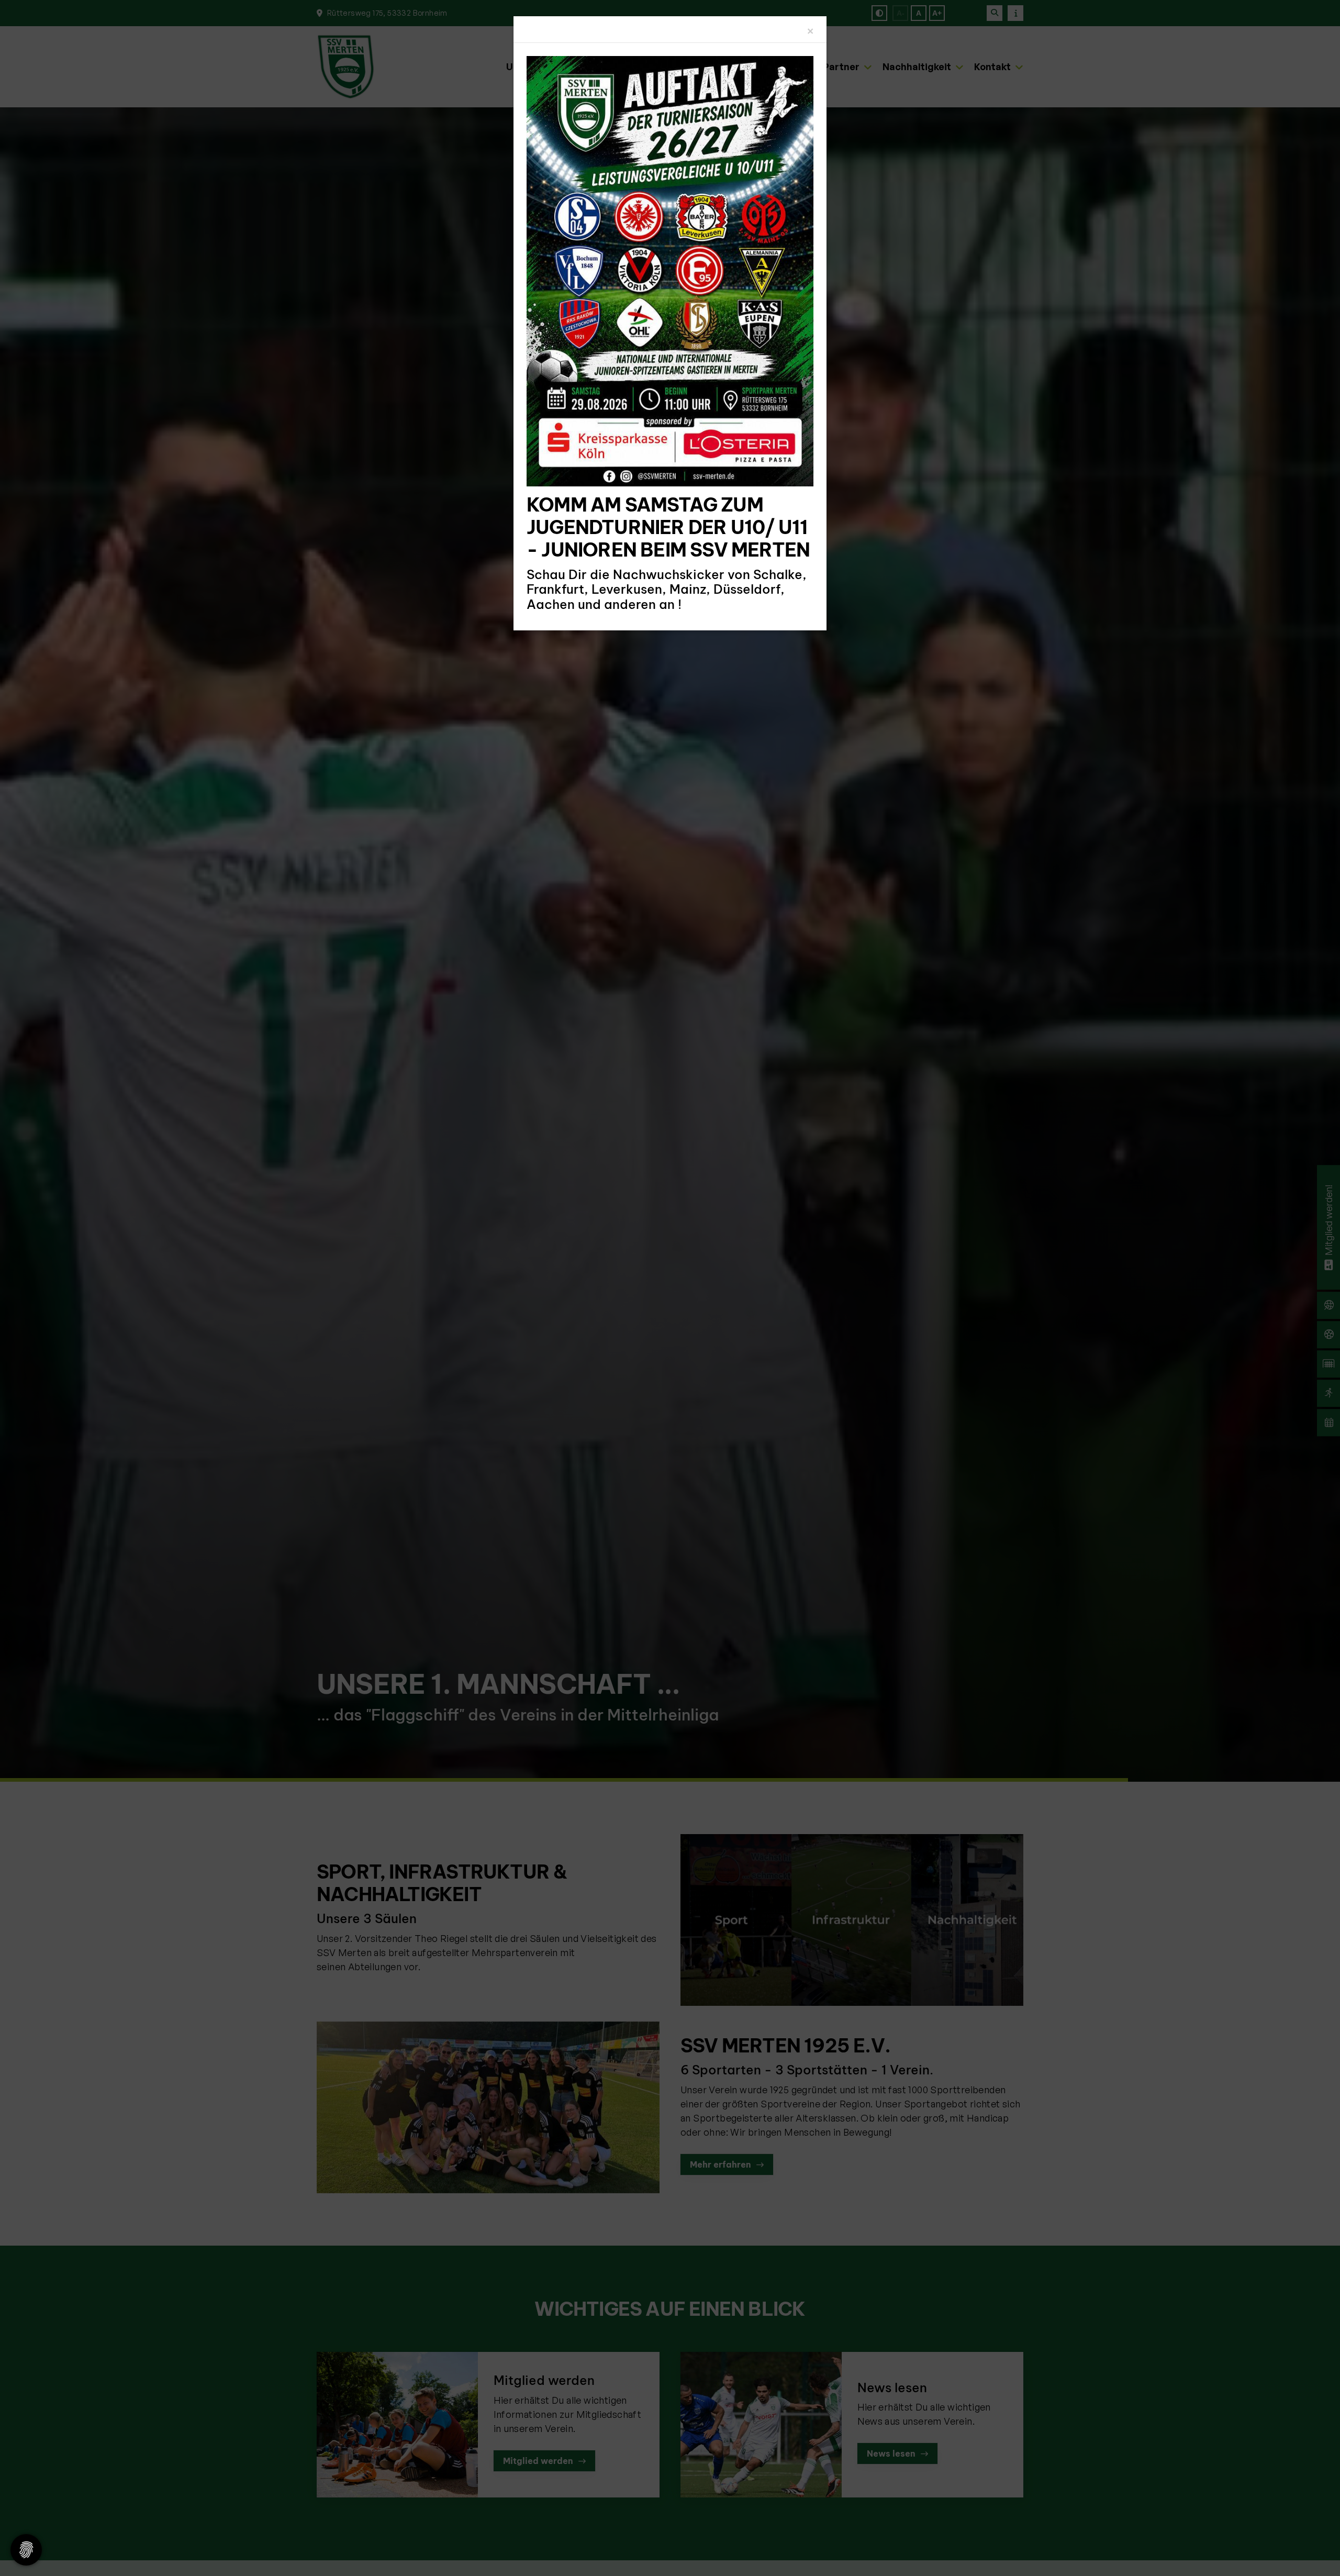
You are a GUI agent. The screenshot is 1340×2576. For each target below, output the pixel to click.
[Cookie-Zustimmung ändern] (26, 2550)
